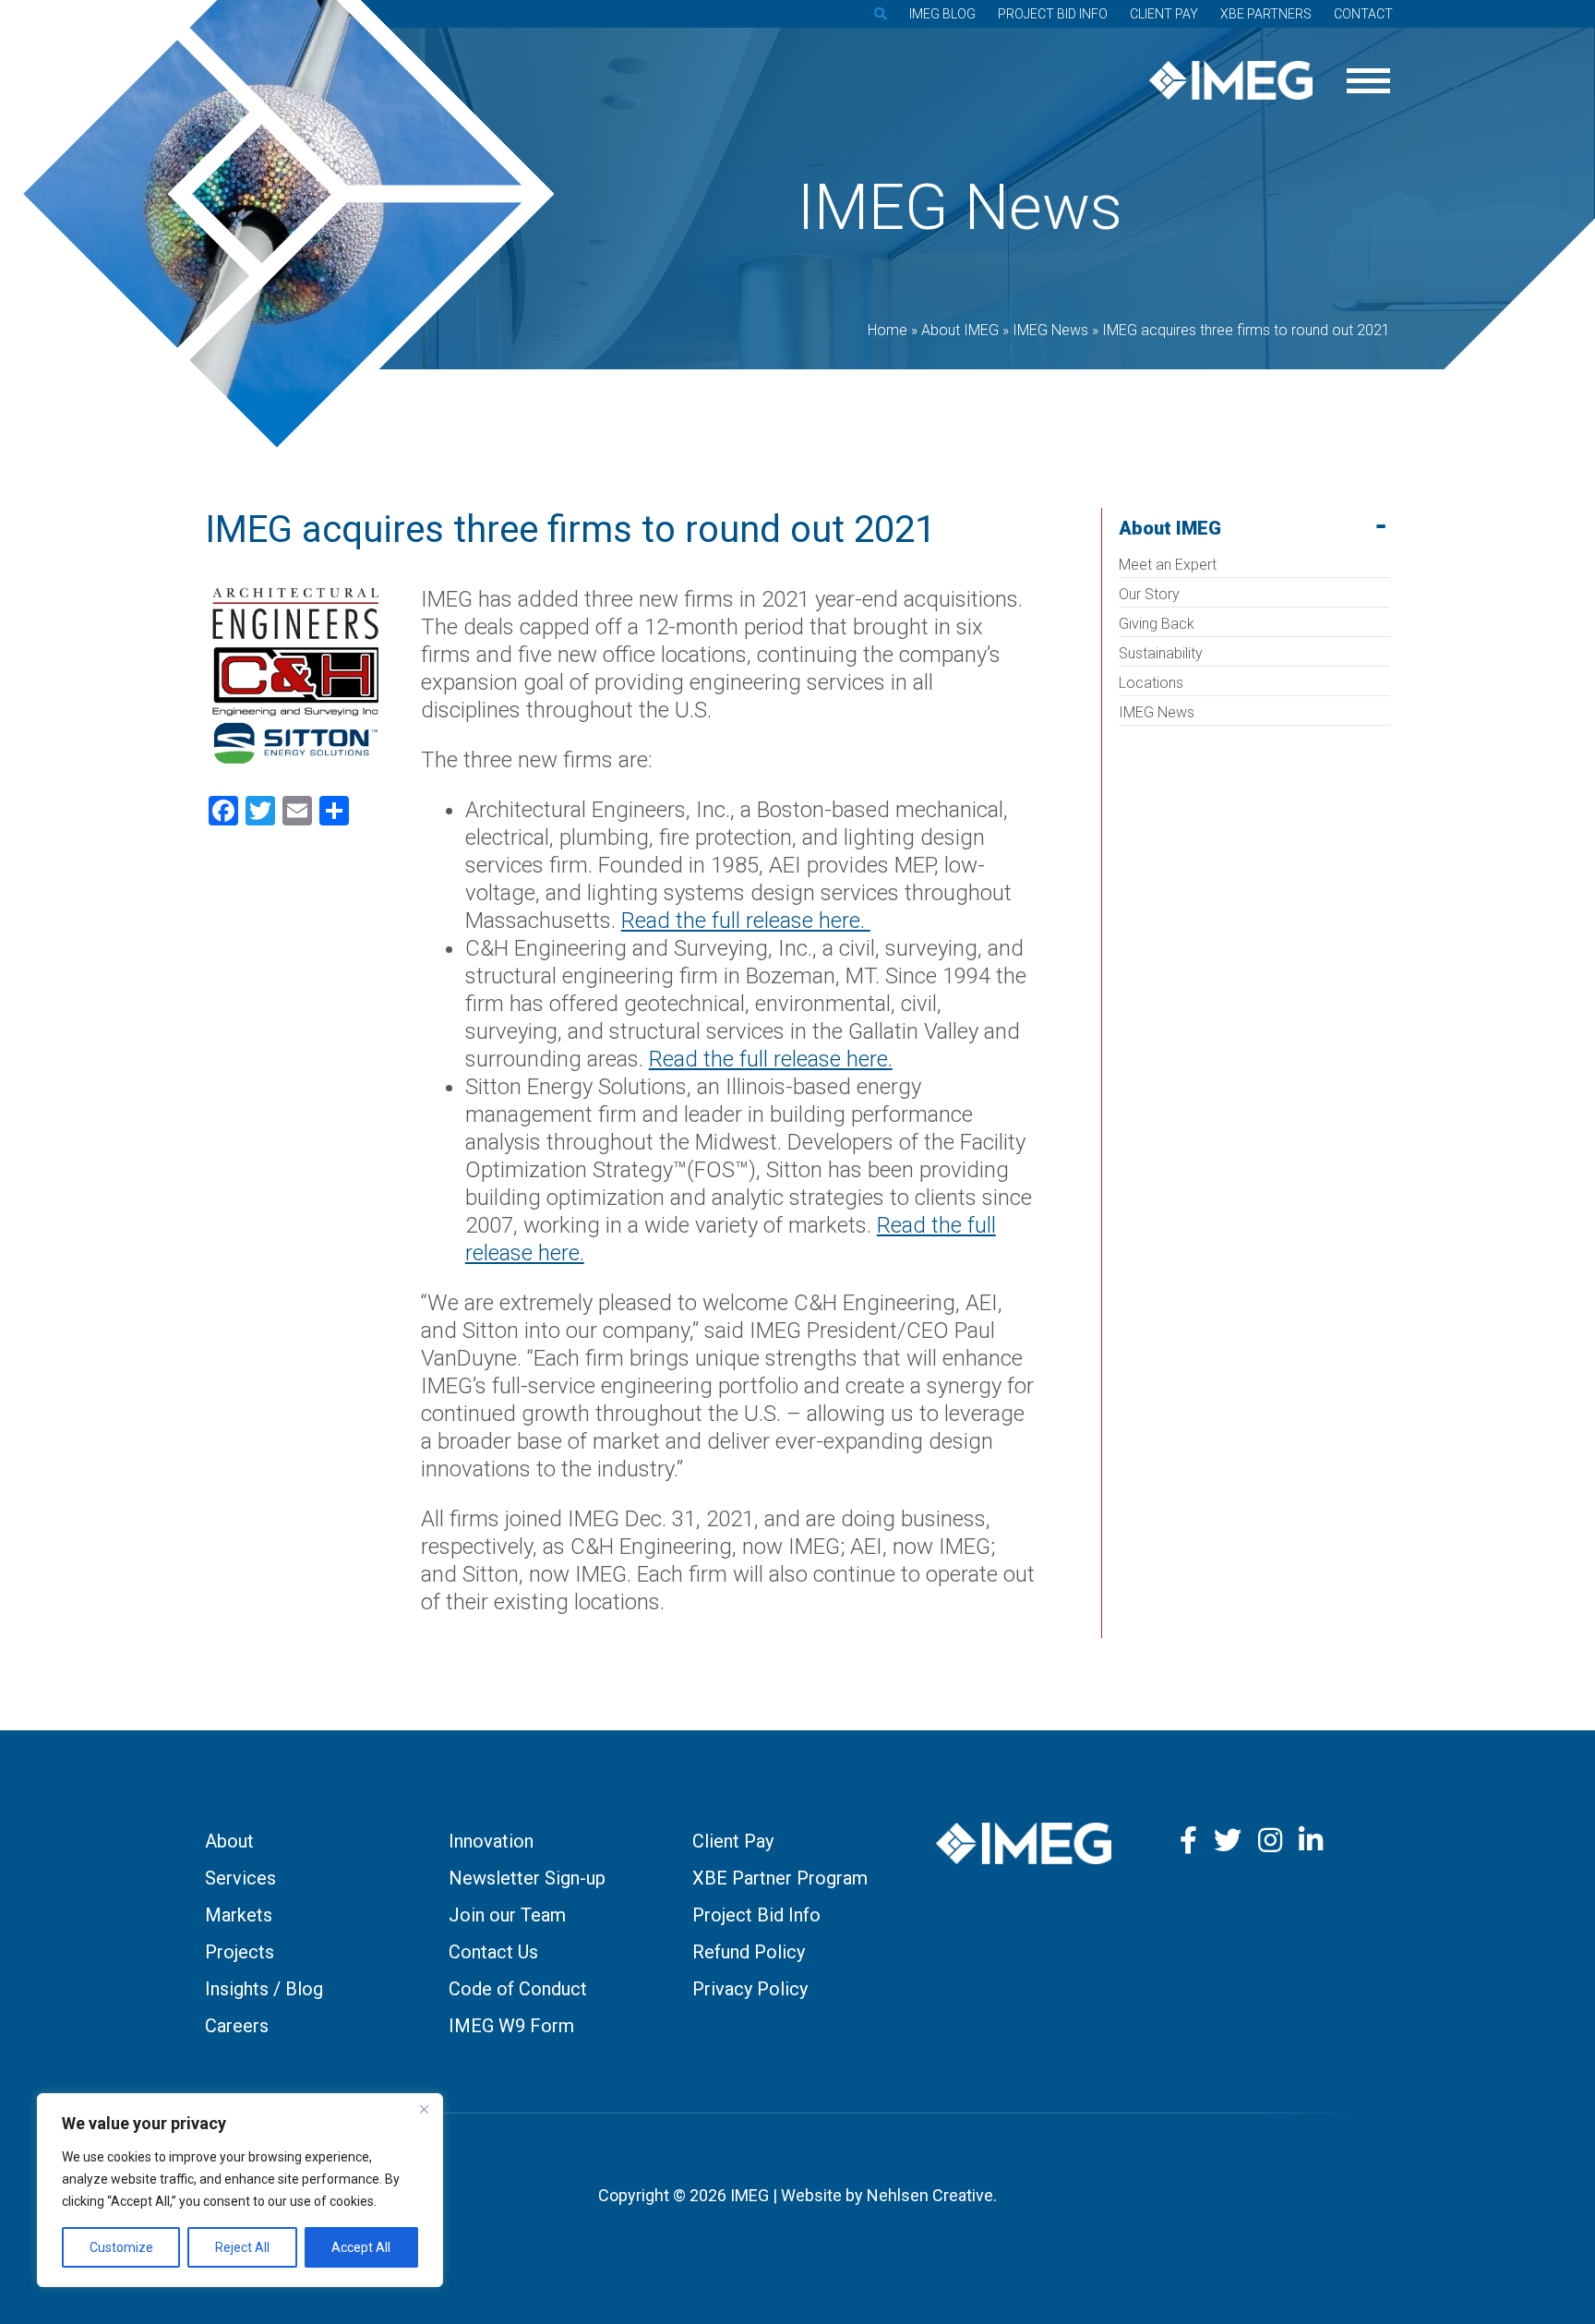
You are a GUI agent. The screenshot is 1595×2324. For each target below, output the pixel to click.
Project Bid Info (1053, 14)
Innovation (491, 1841)
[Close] (424, 2109)
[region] (240, 2190)
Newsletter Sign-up (527, 1878)
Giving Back (1157, 624)
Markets (239, 1915)
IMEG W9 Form (511, 2026)
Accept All (361, 2247)
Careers (237, 2026)
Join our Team (507, 1915)
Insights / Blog (264, 1989)
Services (240, 1878)
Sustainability (1161, 653)
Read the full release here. (746, 921)
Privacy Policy (750, 1989)
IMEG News (1157, 712)
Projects (240, 1952)
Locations (1151, 683)
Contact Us (493, 1952)
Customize (121, 2247)
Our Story (1149, 594)
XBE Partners (1266, 14)
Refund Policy (749, 1952)
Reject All (242, 2247)
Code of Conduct (518, 1989)
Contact (1363, 14)
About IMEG (1170, 528)
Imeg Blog (942, 14)
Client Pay (1164, 14)
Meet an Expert (1168, 565)
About (229, 1841)
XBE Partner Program (780, 1878)
